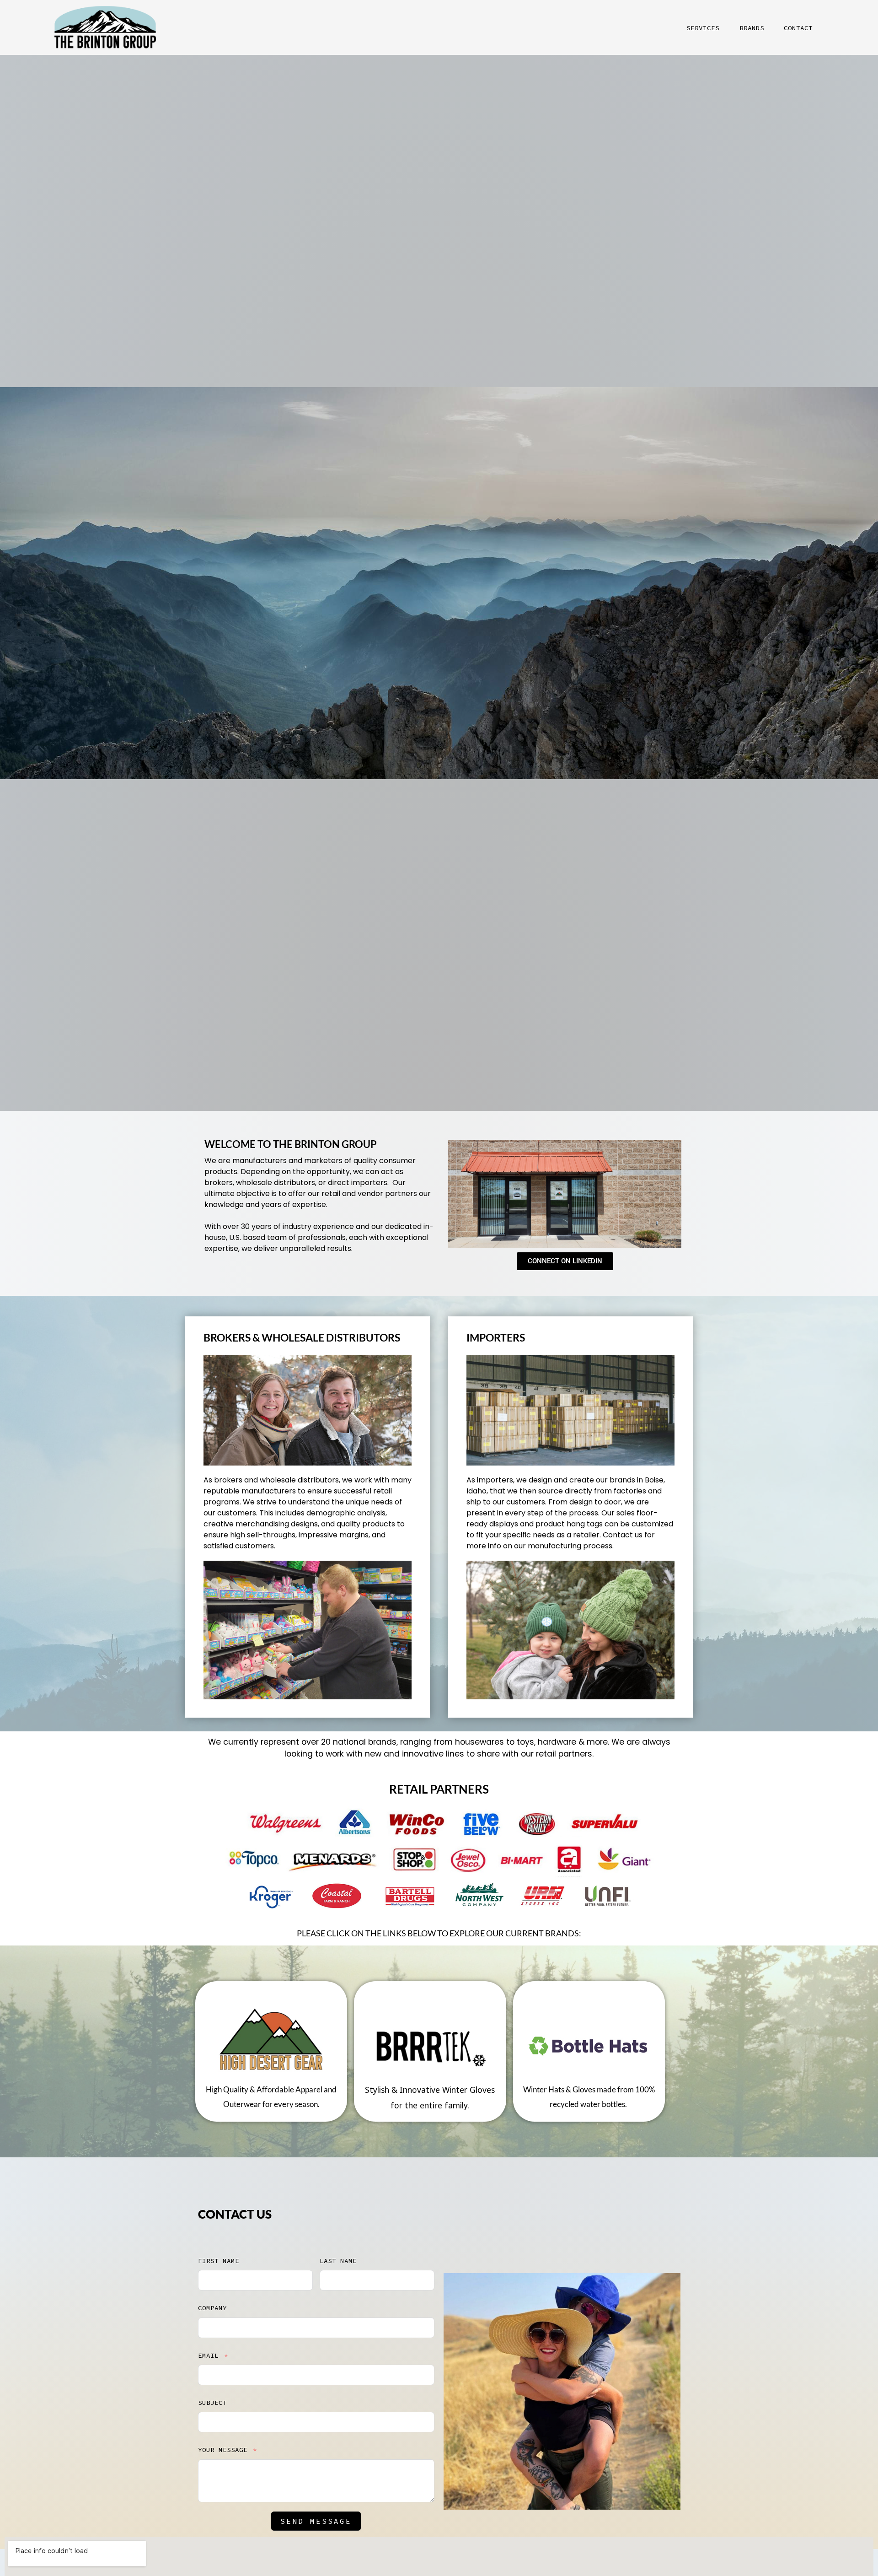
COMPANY (212, 2308)
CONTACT (798, 28)
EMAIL (208, 2355)
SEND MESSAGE (316, 2521)
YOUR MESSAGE (223, 2450)
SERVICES (703, 28)
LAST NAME (338, 2261)
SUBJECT (212, 2403)
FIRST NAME (219, 2261)
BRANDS (752, 28)
